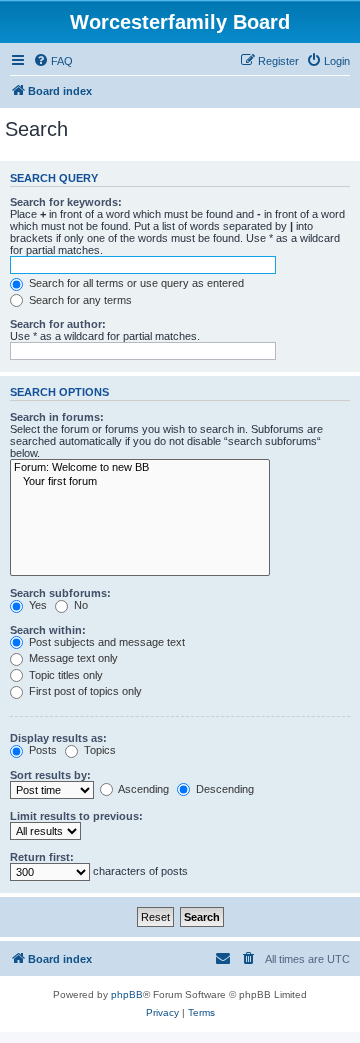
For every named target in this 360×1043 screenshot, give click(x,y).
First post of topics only (84, 691)
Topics (98, 750)
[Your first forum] (140, 482)
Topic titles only (64, 675)
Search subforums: (60, 593)
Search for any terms (79, 300)
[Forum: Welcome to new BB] (140, 468)
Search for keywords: (66, 202)
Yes (36, 605)
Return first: (42, 857)
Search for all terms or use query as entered (135, 283)
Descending (223, 789)
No (79, 605)
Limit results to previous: (76, 816)
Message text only (72, 658)
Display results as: (58, 738)
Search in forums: (57, 417)
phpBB (127, 994)
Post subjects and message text (105, 642)
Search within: (48, 630)
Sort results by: (50, 775)
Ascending (142, 789)
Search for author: (58, 324)
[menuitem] (53, 61)
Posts (41, 750)
